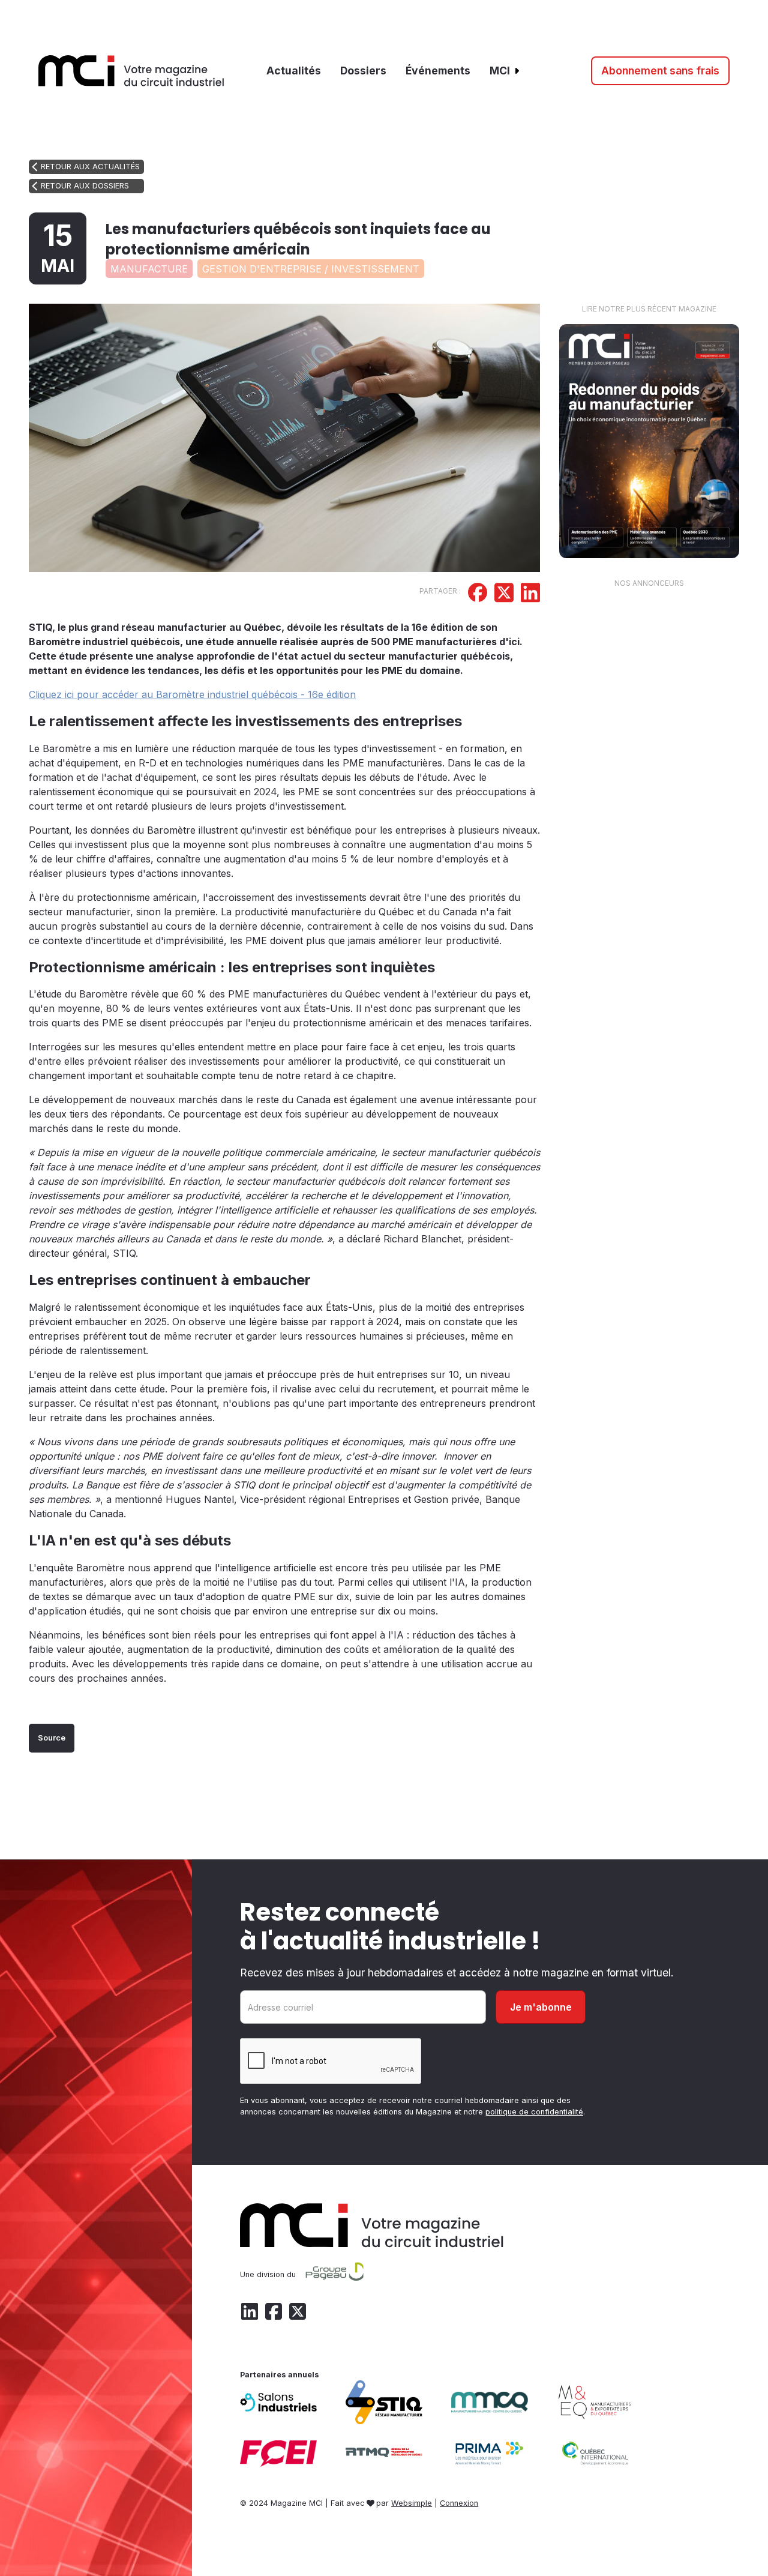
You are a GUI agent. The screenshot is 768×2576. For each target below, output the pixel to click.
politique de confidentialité (534, 2112)
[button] (505, 71)
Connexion (459, 2503)
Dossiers (363, 71)
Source (52, 1738)
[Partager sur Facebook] (478, 594)
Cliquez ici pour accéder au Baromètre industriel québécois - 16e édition (192, 694)
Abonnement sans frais (660, 71)
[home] (131, 71)
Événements (438, 71)
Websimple (412, 2503)
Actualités (294, 71)
